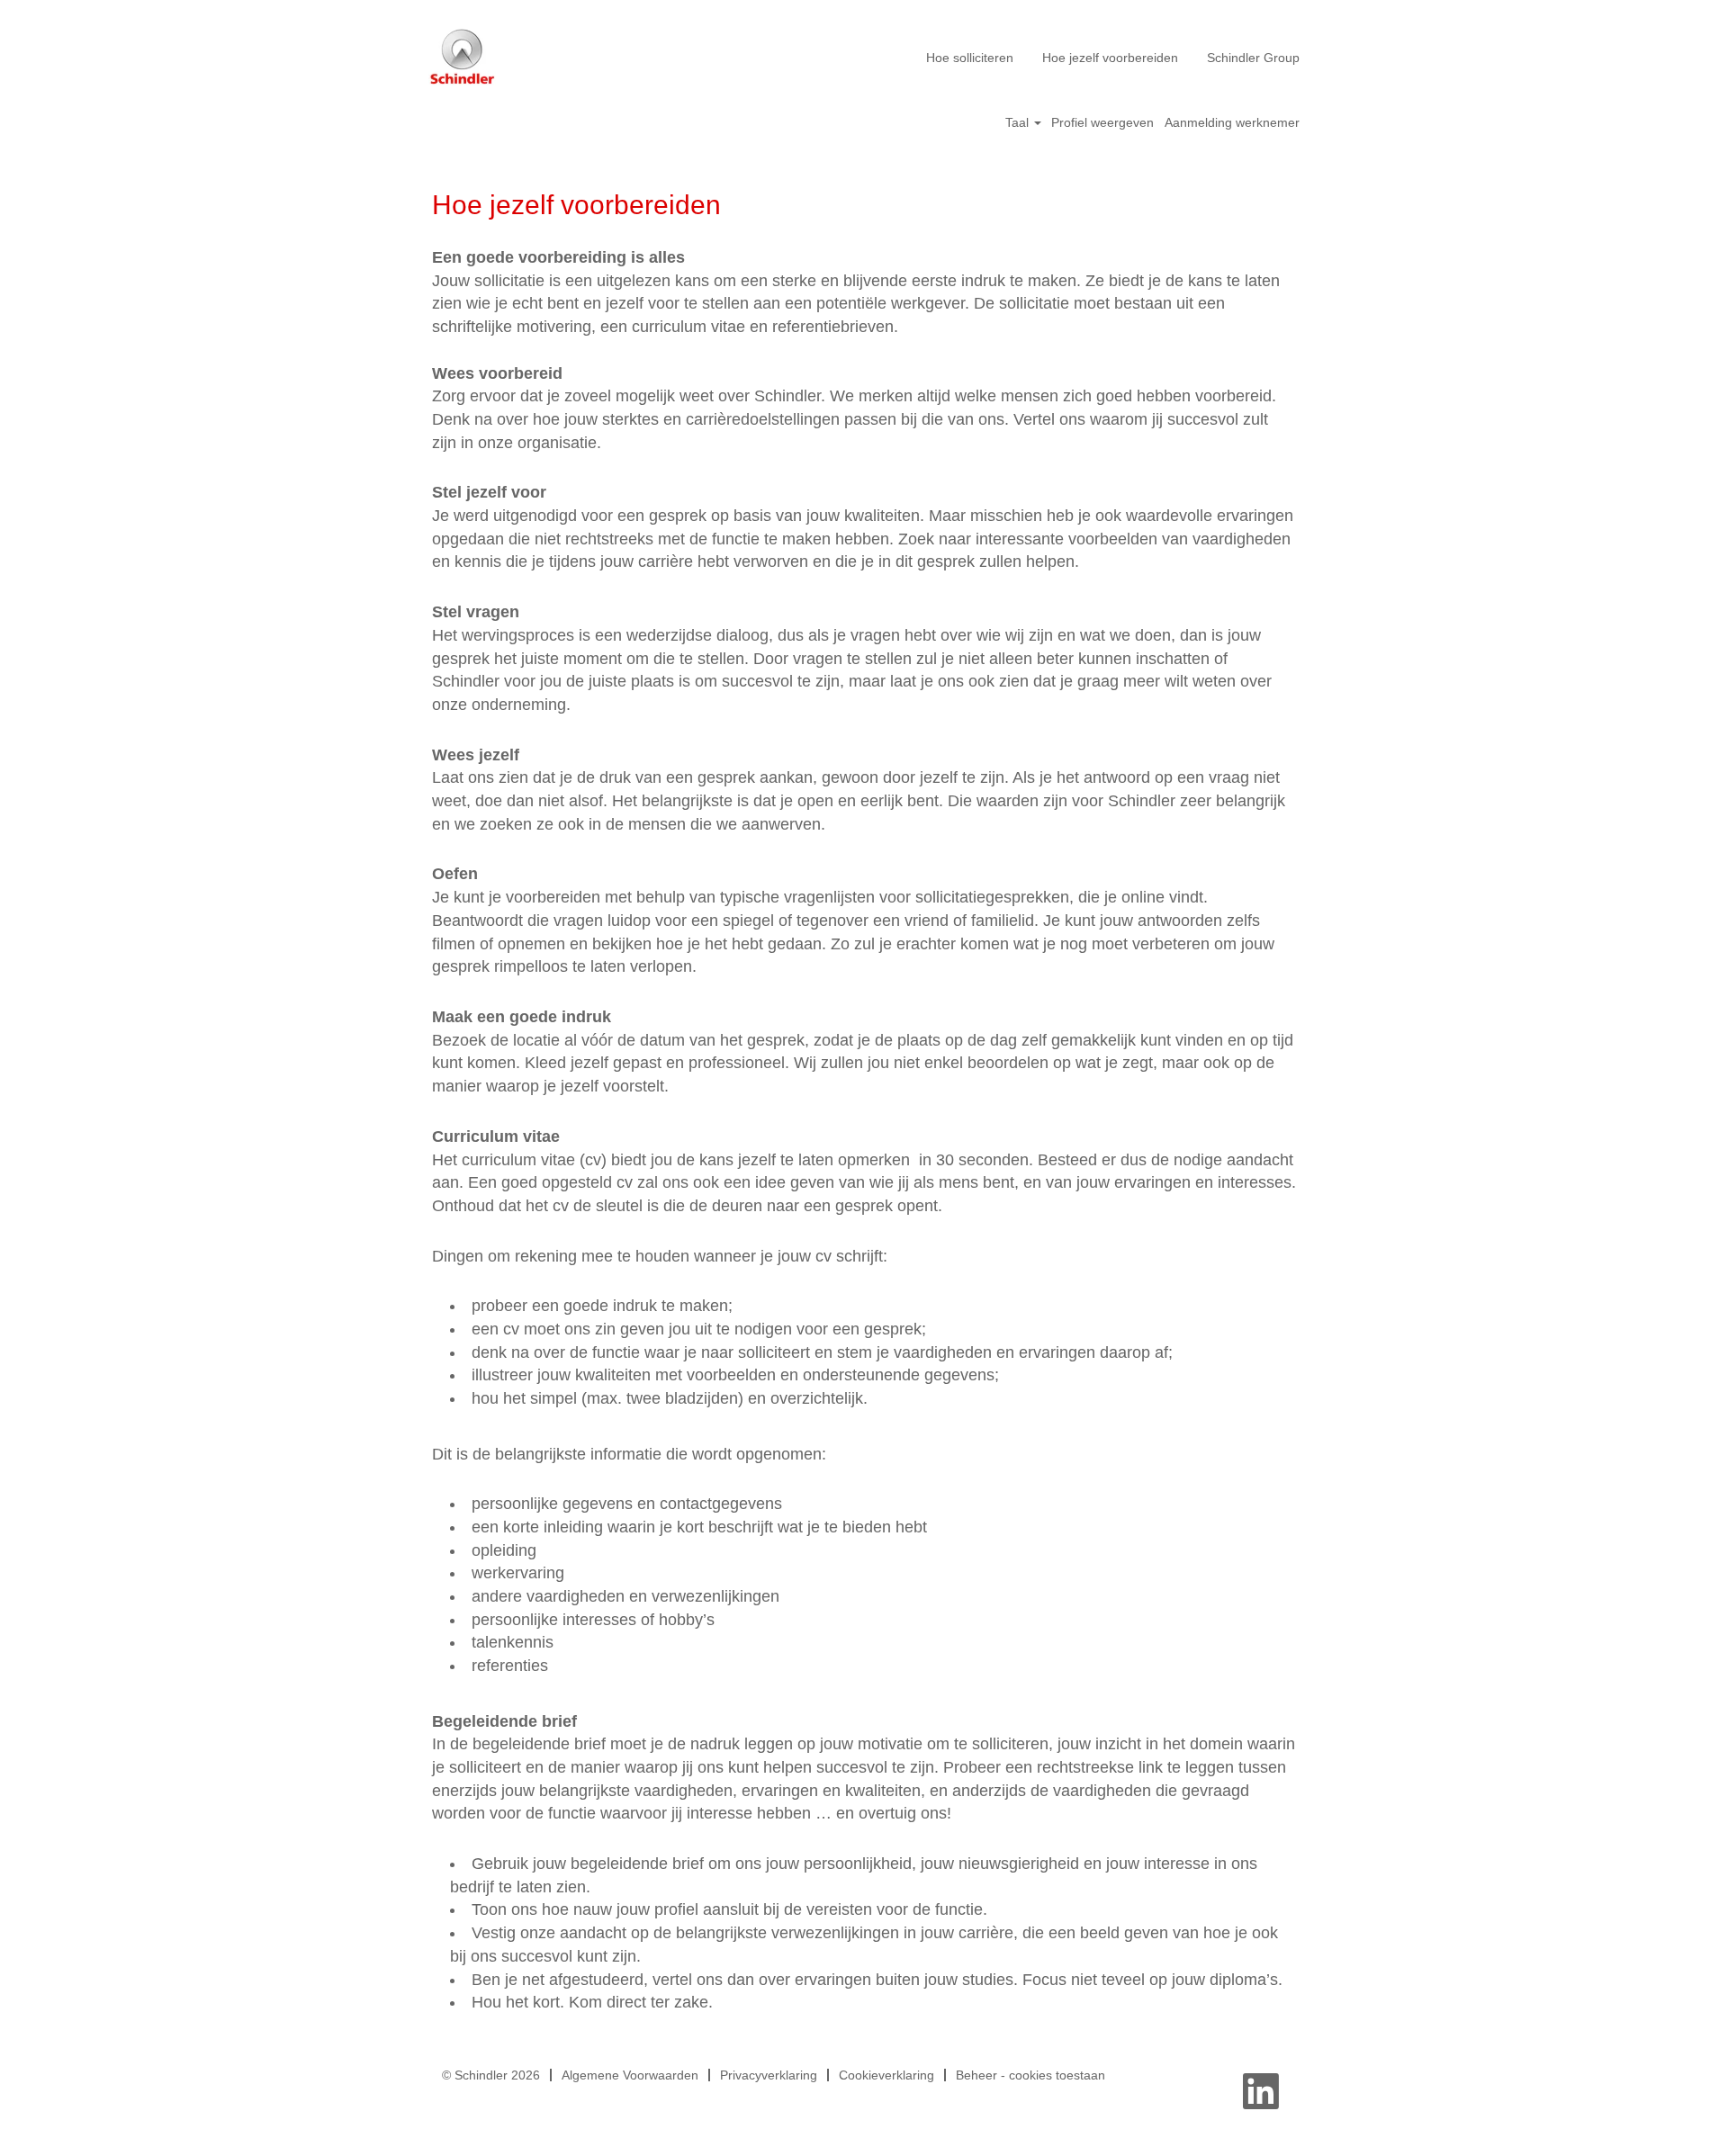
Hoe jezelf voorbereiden (1110, 58)
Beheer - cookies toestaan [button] (1030, 2075)
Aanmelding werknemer (1232, 122)
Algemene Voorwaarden (630, 2075)
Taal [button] (1019, 122)
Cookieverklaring (886, 2075)
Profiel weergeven (1102, 122)
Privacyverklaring (769, 2075)
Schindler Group (1253, 58)
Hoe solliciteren (970, 58)
